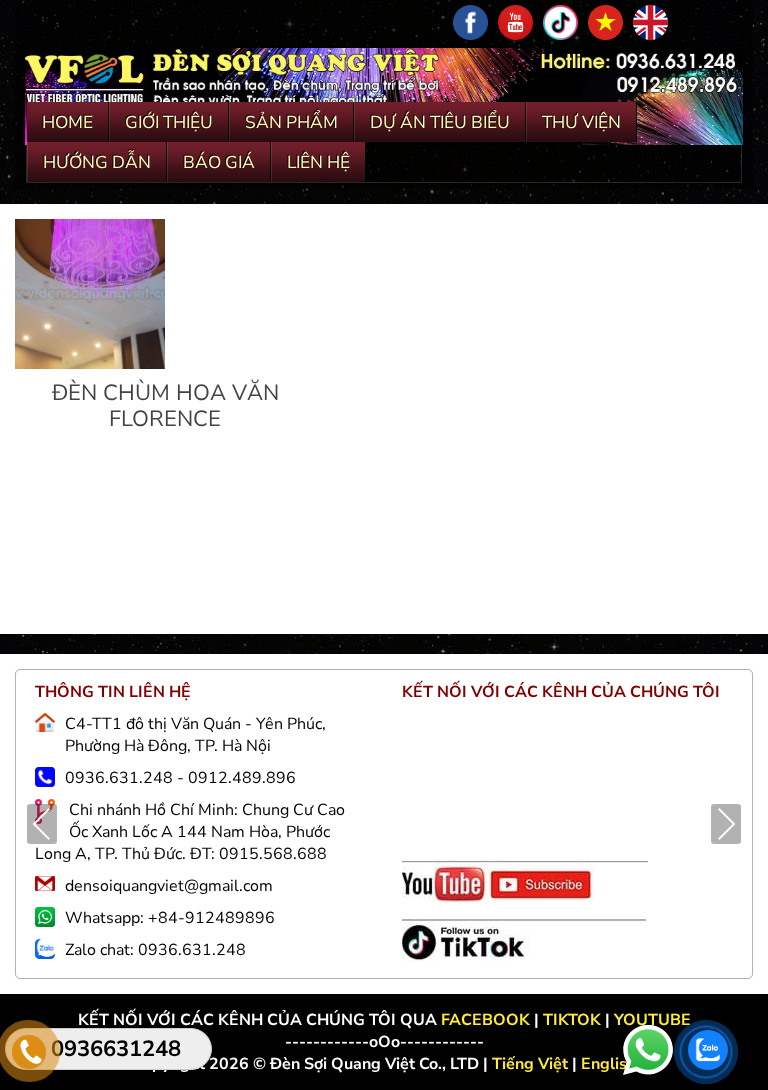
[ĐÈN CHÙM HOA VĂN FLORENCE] (90, 364)
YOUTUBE (652, 1020)
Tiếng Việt (532, 1064)
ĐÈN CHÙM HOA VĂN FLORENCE (165, 406)
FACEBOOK (487, 1020)
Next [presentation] (726, 824)
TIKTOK (572, 1020)
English (608, 1064)
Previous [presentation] (42, 824)
